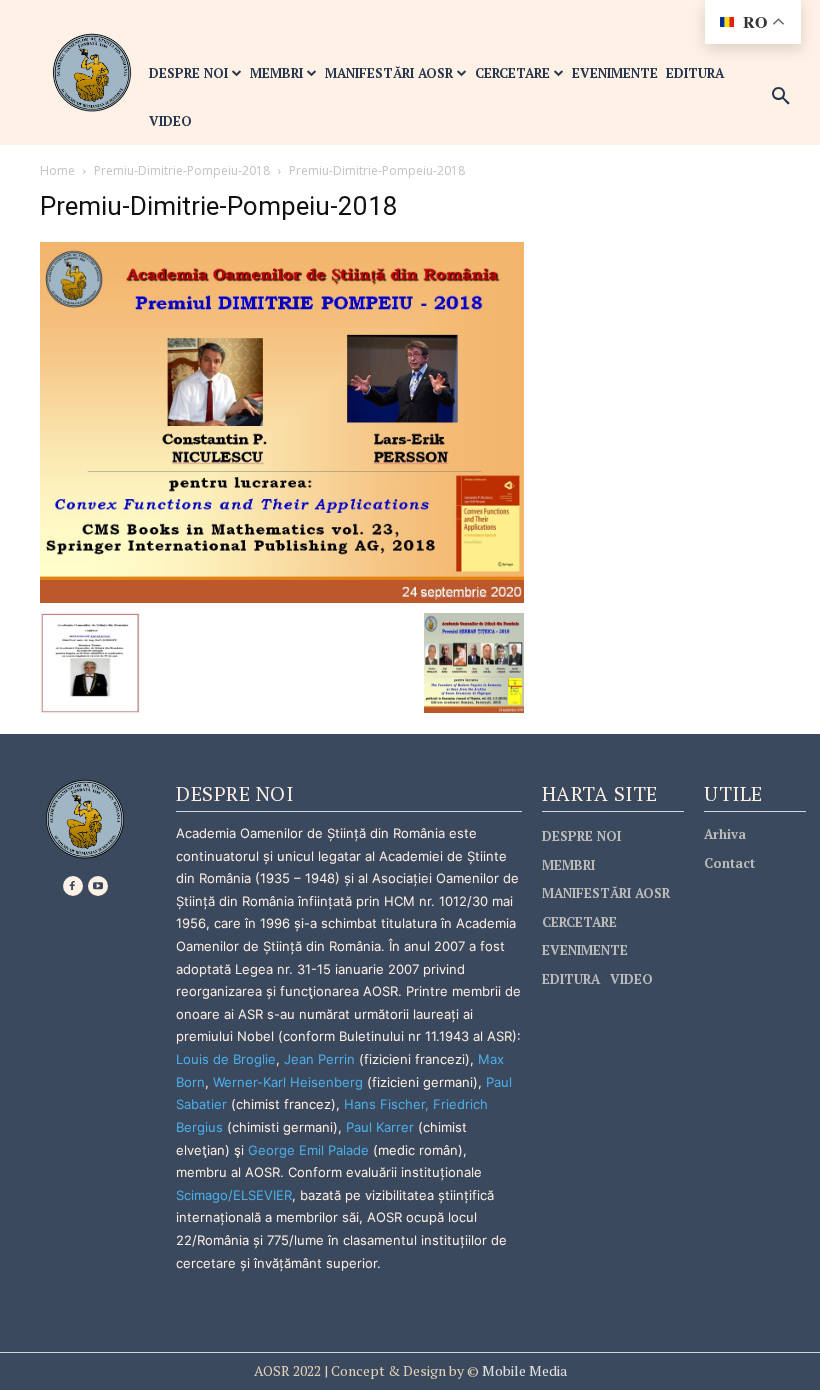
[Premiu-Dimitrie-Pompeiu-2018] (282, 420)
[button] (781, 97)
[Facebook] (73, 886)
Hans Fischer (384, 1104)
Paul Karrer (380, 1127)
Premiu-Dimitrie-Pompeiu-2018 (182, 170)
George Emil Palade (308, 1150)
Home (57, 170)
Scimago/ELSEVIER (234, 1195)
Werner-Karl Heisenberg (288, 1082)
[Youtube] (98, 886)
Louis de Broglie (226, 1059)
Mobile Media (523, 1370)
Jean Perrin (321, 1059)
